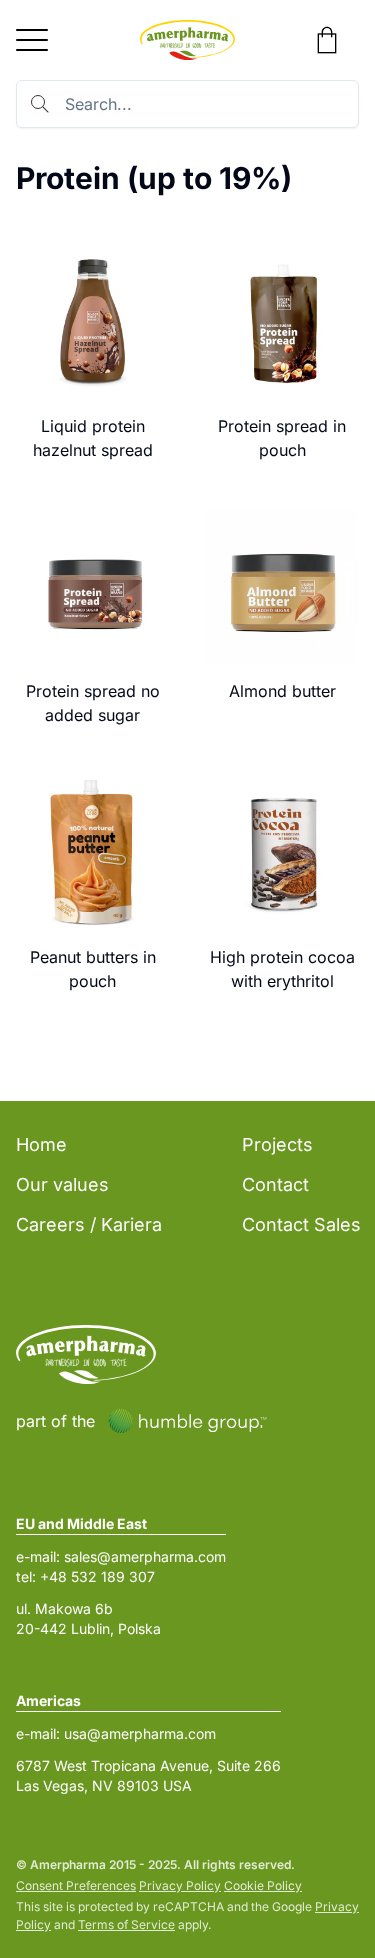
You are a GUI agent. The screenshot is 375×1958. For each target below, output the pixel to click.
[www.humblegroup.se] (187, 1421)
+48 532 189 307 (97, 1576)
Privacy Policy (180, 1885)
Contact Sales (301, 1224)
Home (41, 1144)
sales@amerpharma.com (145, 1556)
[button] (32, 40)
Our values (62, 1184)
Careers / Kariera (89, 1224)
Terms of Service (126, 1924)
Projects (277, 1144)
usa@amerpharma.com (140, 1733)
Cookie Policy (263, 1885)
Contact (275, 1184)
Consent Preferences (76, 1885)
